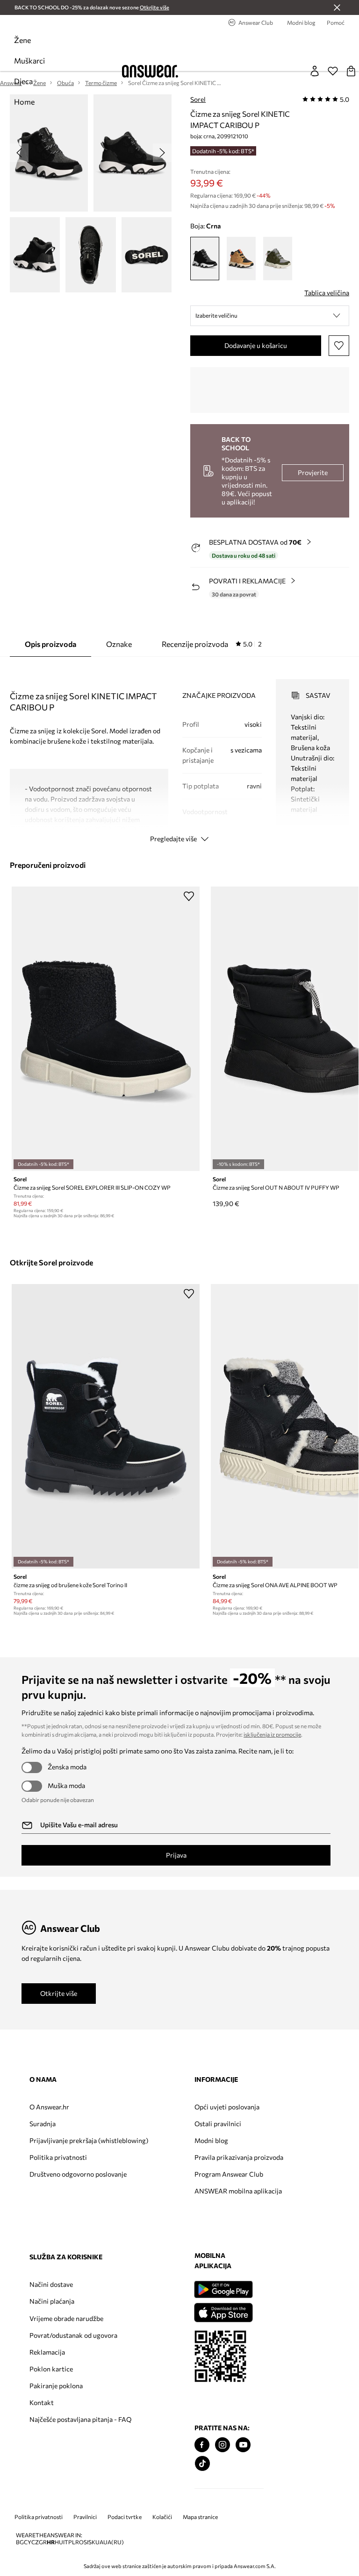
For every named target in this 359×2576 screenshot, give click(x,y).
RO (79, 2542)
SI (86, 2542)
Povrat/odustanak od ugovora (73, 2335)
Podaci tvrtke (125, 2517)
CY (28, 2542)
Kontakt (42, 2402)
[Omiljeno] (333, 71)
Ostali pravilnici (218, 2124)
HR (51, 2542)
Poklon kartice (51, 2369)
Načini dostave (51, 2284)
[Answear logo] (150, 71)
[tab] (212, 644)
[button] (270, 316)
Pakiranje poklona (56, 2386)
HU (59, 2542)
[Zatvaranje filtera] (337, 7)
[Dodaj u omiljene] (339, 346)
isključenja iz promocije (272, 1734)
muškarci (29, 60)
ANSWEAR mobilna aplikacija (238, 2191)
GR (43, 2542)
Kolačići (162, 2517)
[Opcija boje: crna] (205, 259)
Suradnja (43, 2124)
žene (22, 40)
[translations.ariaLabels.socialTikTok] (202, 2464)
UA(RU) (114, 2542)
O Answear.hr (49, 2107)
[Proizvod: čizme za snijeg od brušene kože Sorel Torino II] (106, 1426)
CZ (35, 2542)
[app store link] (223, 2311)
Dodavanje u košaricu (256, 345)
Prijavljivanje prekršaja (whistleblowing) (89, 2140)
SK (92, 2542)
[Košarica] (351, 71)
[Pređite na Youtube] (243, 2445)
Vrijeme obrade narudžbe (66, 2318)
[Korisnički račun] (315, 71)
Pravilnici (85, 2517)
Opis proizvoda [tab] (50, 644)
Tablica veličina (327, 293)
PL (72, 2542)
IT (66, 2542)
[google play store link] (223, 2289)
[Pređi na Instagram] (223, 2445)
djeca (23, 81)
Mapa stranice (200, 2517)
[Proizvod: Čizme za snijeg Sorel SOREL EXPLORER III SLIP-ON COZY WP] (106, 1029)
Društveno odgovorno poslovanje (78, 2174)
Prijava (176, 1855)
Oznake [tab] (119, 644)
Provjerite (313, 472)
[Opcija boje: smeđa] (241, 259)
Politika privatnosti (58, 2157)
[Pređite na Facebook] (202, 2445)
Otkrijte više (59, 1993)
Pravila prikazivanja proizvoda (239, 2157)
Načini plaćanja (52, 2301)
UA (99, 2542)
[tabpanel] (180, 752)
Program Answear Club (229, 2174)
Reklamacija (47, 2352)
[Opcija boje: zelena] (278, 259)
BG (20, 2542)
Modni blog (211, 2140)
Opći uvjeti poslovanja (227, 2107)
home (24, 102)
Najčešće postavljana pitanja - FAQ (80, 2419)
